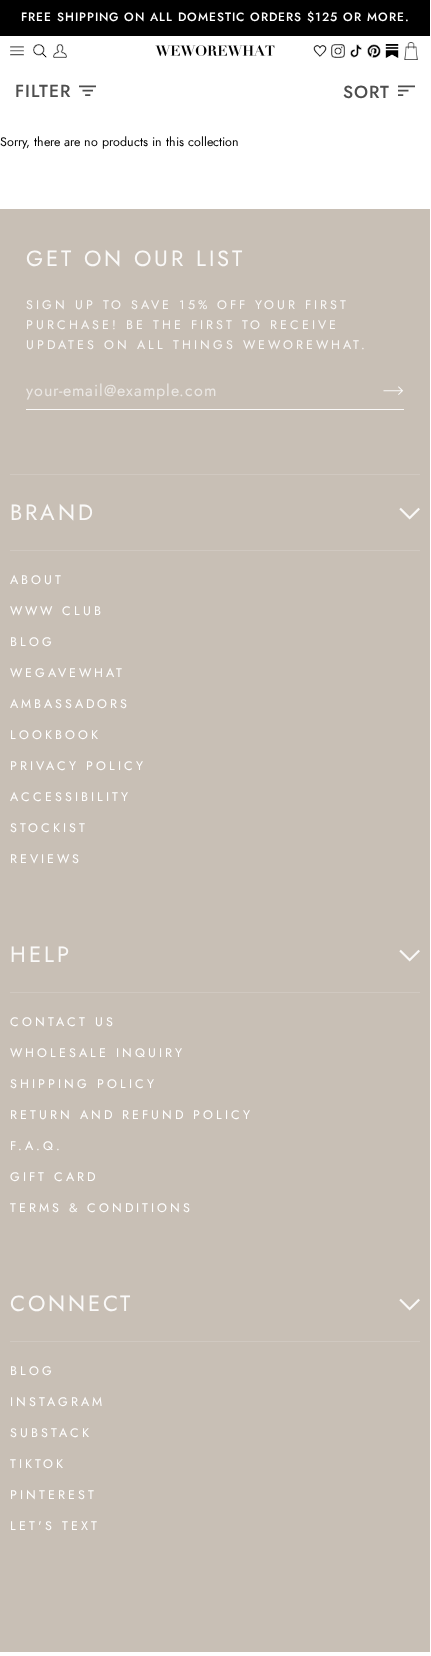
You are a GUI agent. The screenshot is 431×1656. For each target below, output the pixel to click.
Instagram (57, 1402)
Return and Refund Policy (131, 1115)
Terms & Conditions (101, 1208)
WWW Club (57, 611)
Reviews (46, 859)
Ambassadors (70, 704)
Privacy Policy (78, 766)
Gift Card (54, 1177)
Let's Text (55, 1526)
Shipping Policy (83, 1084)
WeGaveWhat (67, 673)
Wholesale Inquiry (97, 1053)
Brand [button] (53, 512)
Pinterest (53, 1495)
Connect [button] (71, 1303)
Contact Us (63, 1022)
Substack (51, 1433)
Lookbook (55, 735)
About (37, 580)
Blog (32, 642)
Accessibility (70, 797)
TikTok (38, 1464)
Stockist (49, 828)
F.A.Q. (36, 1146)
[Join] (377, 391)
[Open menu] (20, 51)
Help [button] (41, 954)
